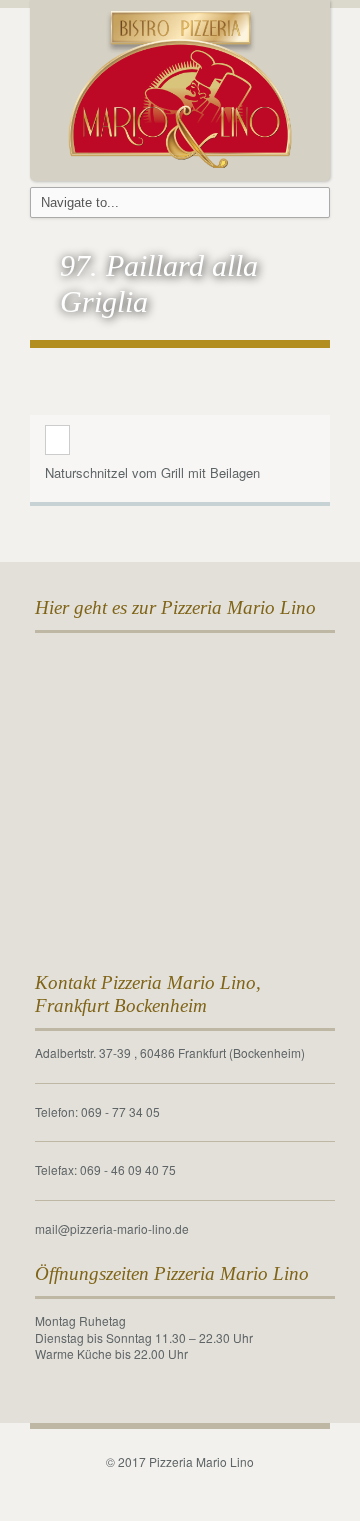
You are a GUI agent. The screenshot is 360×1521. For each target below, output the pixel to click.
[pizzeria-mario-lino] (180, 86)
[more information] (57, 441)
